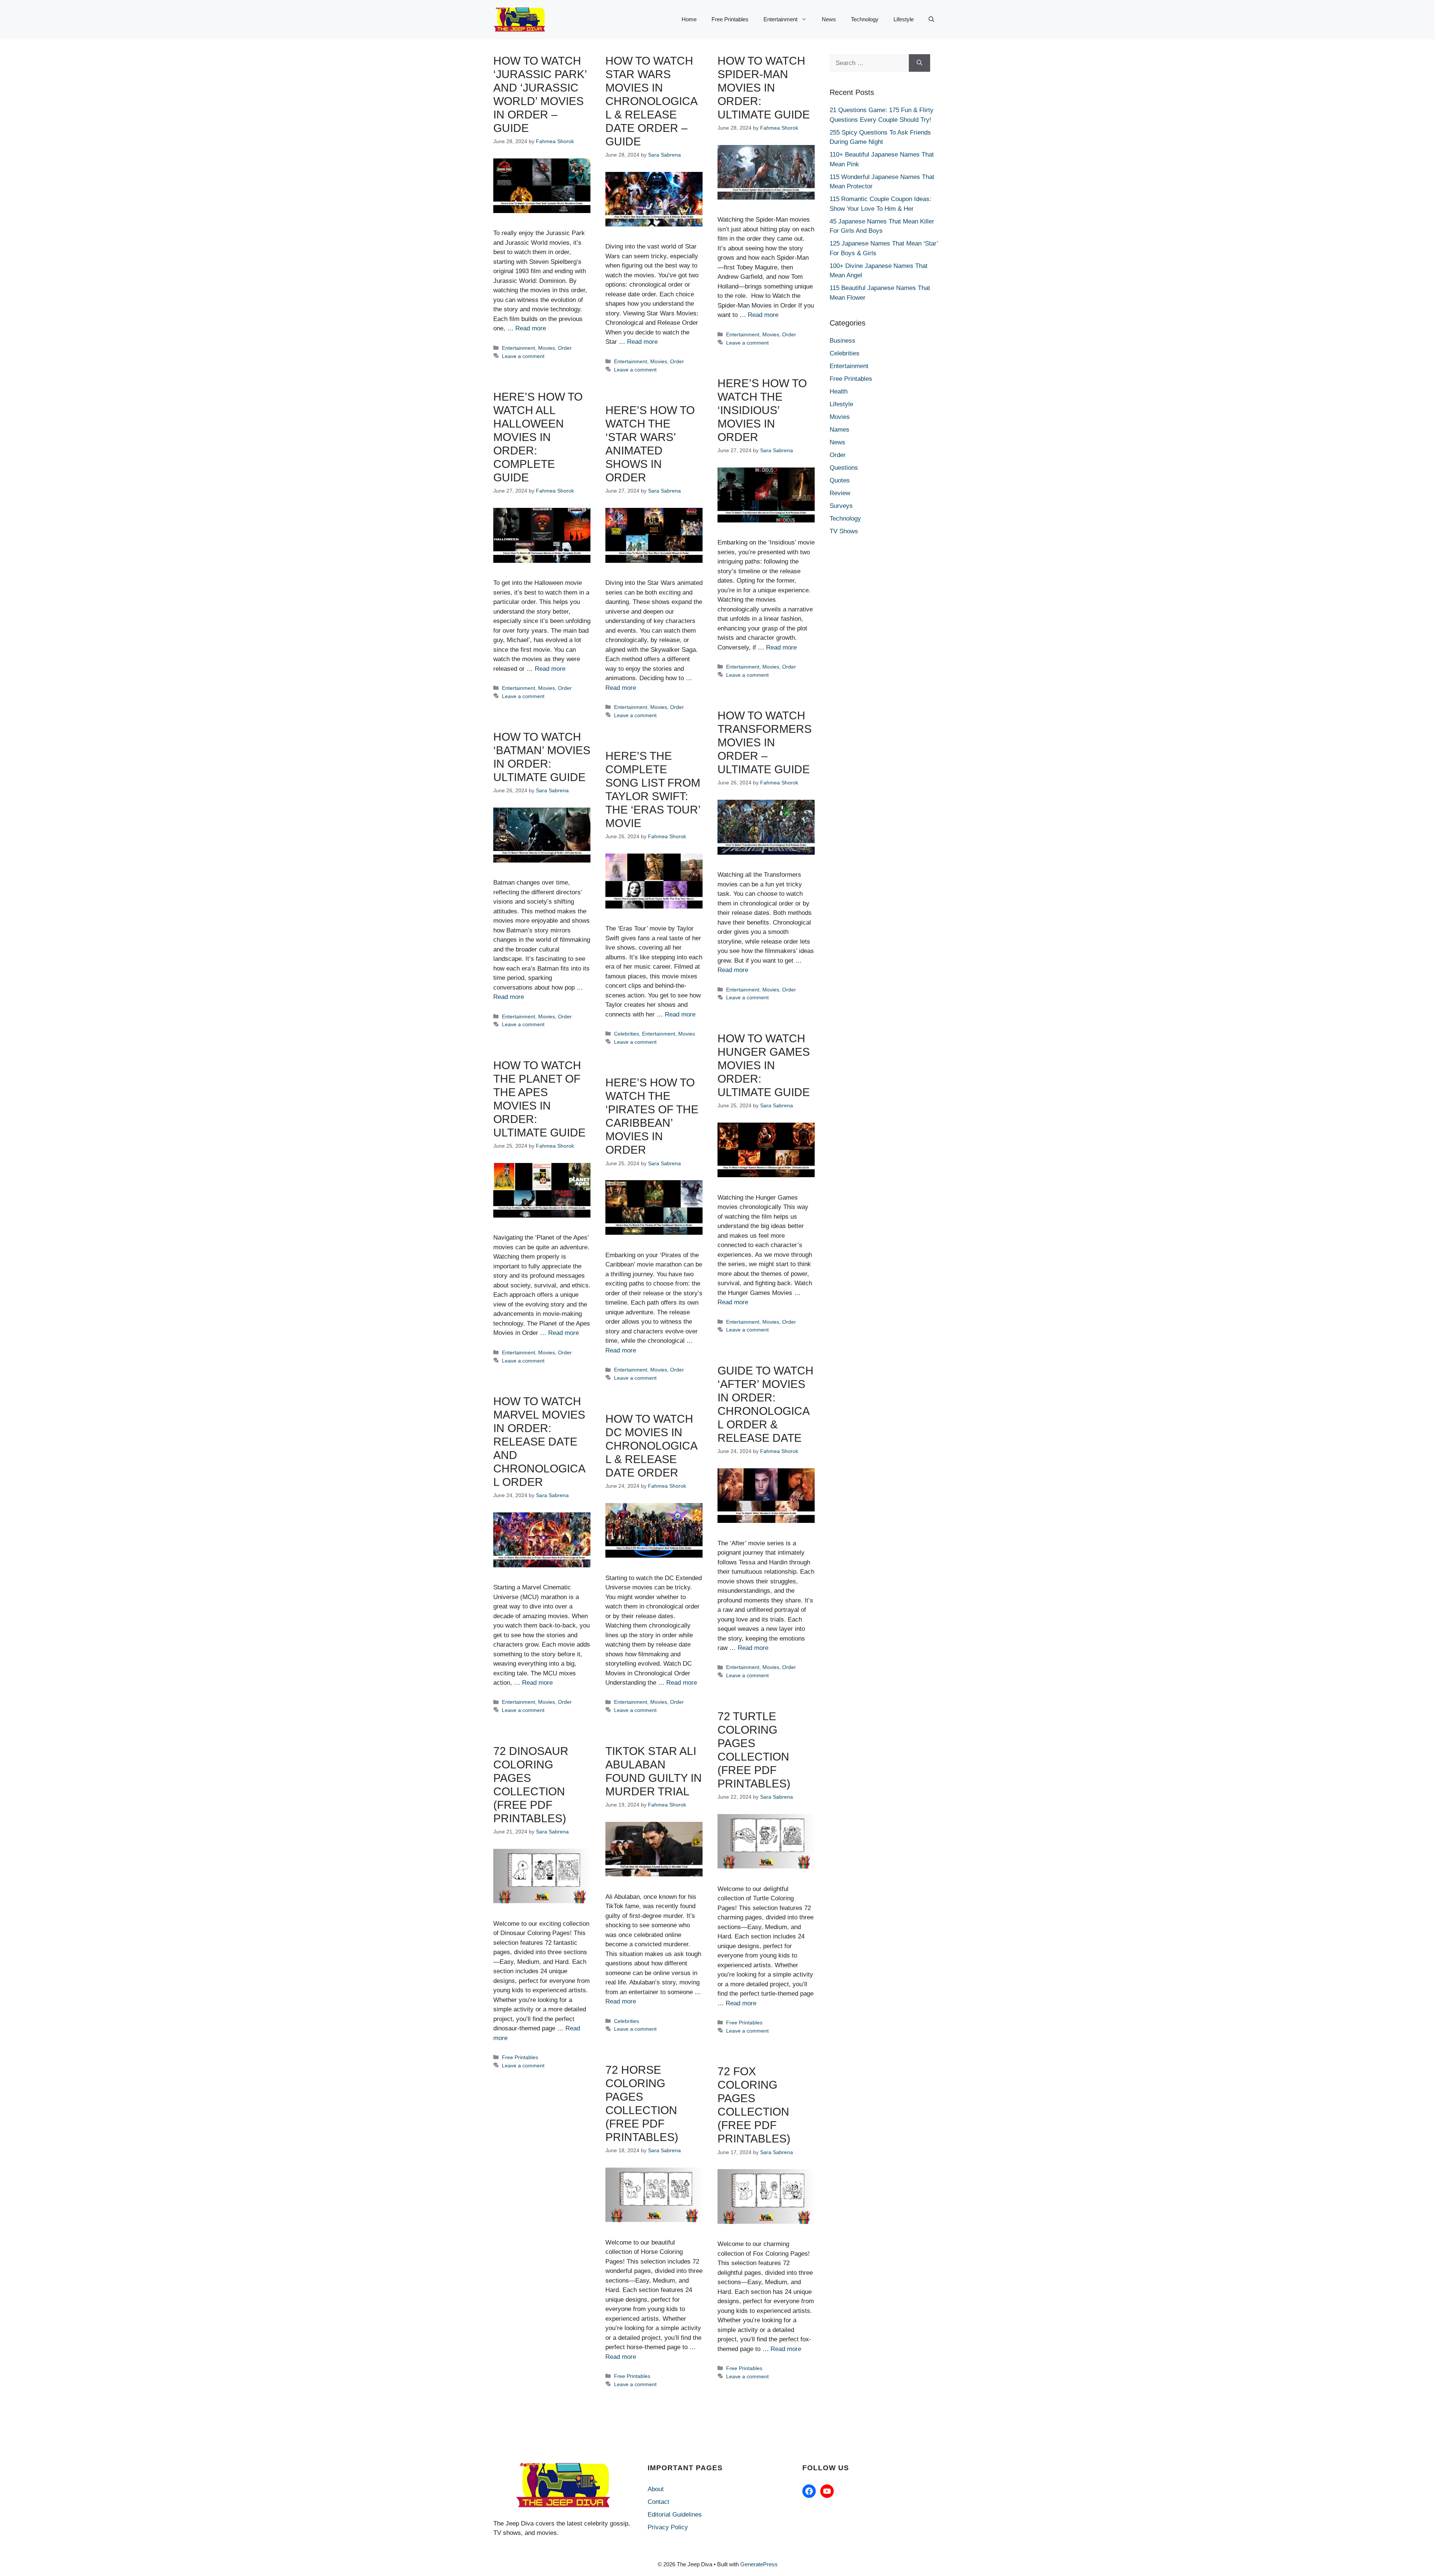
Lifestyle (904, 19)
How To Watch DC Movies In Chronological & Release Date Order (652, 1446)
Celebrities (627, 1034)
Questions (844, 468)
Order (565, 348)
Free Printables (730, 19)
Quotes (840, 480)
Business (843, 341)
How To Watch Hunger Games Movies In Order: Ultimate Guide (764, 1065)
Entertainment (780, 19)
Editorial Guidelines (675, 2515)
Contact (658, 2502)
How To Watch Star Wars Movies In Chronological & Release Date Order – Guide (652, 101)
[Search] (919, 63)
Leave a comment (523, 356)
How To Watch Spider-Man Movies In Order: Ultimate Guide (764, 88)
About (656, 2489)
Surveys (841, 506)
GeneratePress (759, 2564)
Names (840, 430)
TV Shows (844, 531)
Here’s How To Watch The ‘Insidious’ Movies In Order (762, 410)
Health (839, 391)
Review (840, 493)
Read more (531, 328)
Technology (865, 19)
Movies (547, 348)
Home (689, 19)
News (829, 19)
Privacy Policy (668, 2527)
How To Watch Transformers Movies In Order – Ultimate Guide (765, 742)
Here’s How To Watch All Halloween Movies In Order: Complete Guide (538, 437)
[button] (931, 19)
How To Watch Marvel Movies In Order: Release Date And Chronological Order (539, 1442)
